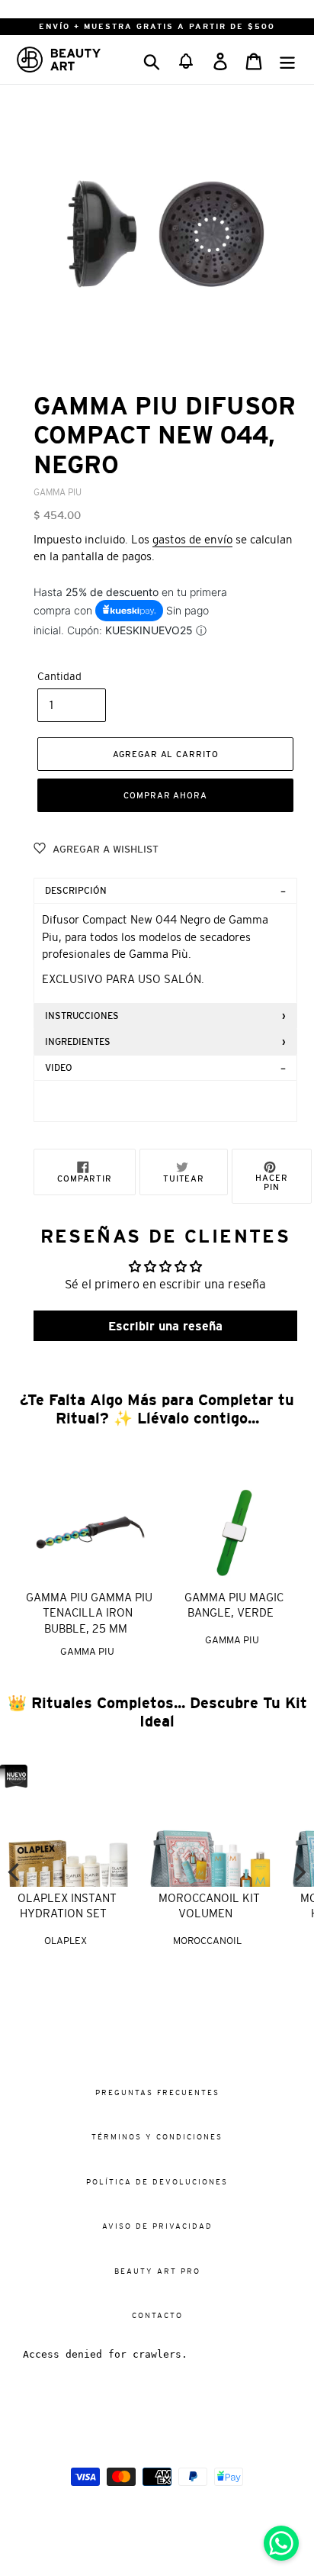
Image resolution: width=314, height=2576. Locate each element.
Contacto (157, 2315)
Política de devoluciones (157, 2182)
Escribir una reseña (165, 1326)
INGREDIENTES (78, 1042)
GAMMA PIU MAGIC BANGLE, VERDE (234, 1605)
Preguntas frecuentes (157, 2092)
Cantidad (59, 676)
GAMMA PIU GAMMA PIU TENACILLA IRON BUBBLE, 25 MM (89, 1613)
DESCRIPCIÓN (76, 891)
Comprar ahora (165, 795)
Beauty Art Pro (157, 2271)
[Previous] (15, 1872)
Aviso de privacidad (157, 2226)
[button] (186, 60)
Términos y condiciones (157, 2137)
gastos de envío (192, 539)
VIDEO (59, 1068)
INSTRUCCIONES (82, 1016)
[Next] (299, 1872)
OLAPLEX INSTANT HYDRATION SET (67, 1906)
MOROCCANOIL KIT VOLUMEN (209, 1906)
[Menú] (287, 59)
